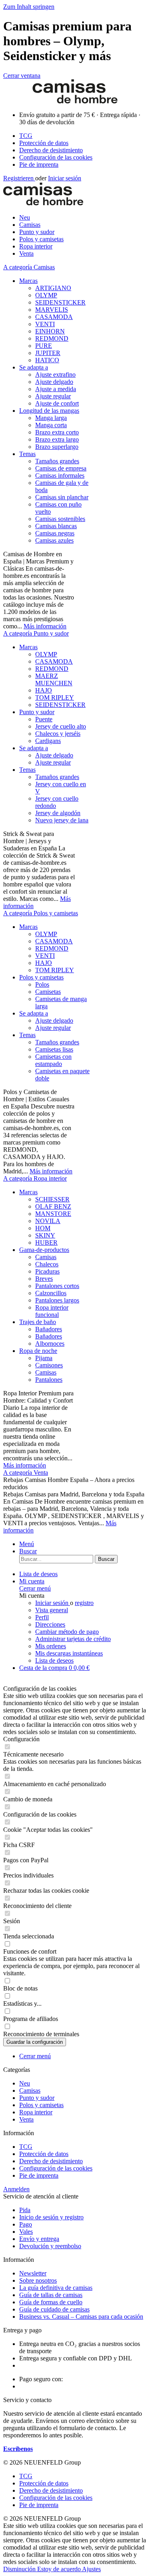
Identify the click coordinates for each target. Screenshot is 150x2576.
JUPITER (48, 353)
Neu (25, 2083)
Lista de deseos (54, 1660)
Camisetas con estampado (53, 1060)
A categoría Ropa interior (35, 1178)
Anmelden (16, 2189)
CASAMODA (54, 317)
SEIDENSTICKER (60, 302)
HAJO (44, 690)
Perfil (42, 1617)
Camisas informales (60, 475)
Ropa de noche (38, 1351)
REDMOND (52, 338)
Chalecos (47, 1264)
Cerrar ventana (22, 76)
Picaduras (47, 1271)
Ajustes (91, 2569)
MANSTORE (53, 1214)
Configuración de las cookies (56, 157)
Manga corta (51, 425)
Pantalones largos (57, 1300)
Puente (44, 719)
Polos (42, 984)
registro (84, 1603)
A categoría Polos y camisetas (41, 913)
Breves (44, 1279)
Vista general (52, 1610)
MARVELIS (52, 310)
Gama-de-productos (44, 1250)
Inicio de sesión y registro (51, 2217)
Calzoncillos (51, 1293)
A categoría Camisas (29, 267)
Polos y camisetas (41, 977)
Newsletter (33, 2273)
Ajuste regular (53, 396)
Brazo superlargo (57, 447)
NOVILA (48, 1221)
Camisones (49, 1365)
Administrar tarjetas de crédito (73, 1639)
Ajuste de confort (57, 403)
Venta (26, 2119)
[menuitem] (83, 136)
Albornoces (50, 1344)
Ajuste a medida (56, 389)
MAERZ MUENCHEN (54, 679)
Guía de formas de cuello (51, 2302)
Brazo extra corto (57, 432)
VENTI (45, 324)
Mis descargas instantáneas (69, 1653)
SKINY (45, 1235)
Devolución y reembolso (50, 2246)
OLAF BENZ (53, 1206)
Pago (26, 2224)
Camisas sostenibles (60, 519)
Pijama (44, 1358)
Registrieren (19, 178)
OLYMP (46, 295)
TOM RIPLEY (55, 697)
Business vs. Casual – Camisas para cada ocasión (81, 2317)
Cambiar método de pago (67, 1632)
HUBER (46, 1243)
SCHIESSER (52, 1199)
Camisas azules (54, 540)
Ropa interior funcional (52, 1311)
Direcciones (50, 1624)
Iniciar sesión (65, 178)
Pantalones (49, 1380)
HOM (43, 1228)
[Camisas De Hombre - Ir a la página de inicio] (75, 101)
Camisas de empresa (61, 468)
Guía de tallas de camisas (51, 2295)
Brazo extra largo (57, 439)
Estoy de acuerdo (60, 2569)
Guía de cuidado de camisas (54, 2309)
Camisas (46, 1257)
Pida (25, 2210)
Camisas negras (55, 533)
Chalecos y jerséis (58, 734)
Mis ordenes (51, 1646)
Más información (45, 626)
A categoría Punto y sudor (36, 633)
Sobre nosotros (38, 2280)
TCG (26, 136)
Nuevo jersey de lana (62, 820)
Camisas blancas (56, 526)
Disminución (20, 2569)
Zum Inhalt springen (29, 7)
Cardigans (48, 741)
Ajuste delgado (54, 382)
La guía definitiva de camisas (56, 2288)
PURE (44, 346)
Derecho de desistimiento (51, 150)
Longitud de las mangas (49, 411)
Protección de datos (44, 143)
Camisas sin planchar (62, 497)
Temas (27, 454)
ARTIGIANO (53, 288)
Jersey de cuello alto (61, 726)
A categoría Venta (26, 1473)
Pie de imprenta (39, 165)
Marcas (28, 281)
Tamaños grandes (57, 461)
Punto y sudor (37, 712)
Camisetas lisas (54, 1049)
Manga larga (51, 418)
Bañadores (49, 1329)
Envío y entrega (39, 2239)
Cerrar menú (35, 1588)
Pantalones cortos (57, 1286)
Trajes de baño (38, 1322)
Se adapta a (34, 367)
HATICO (47, 360)
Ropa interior (36, 2112)
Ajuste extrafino (55, 374)
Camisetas (48, 992)
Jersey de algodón (58, 813)
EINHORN (50, 331)
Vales (26, 2232)
